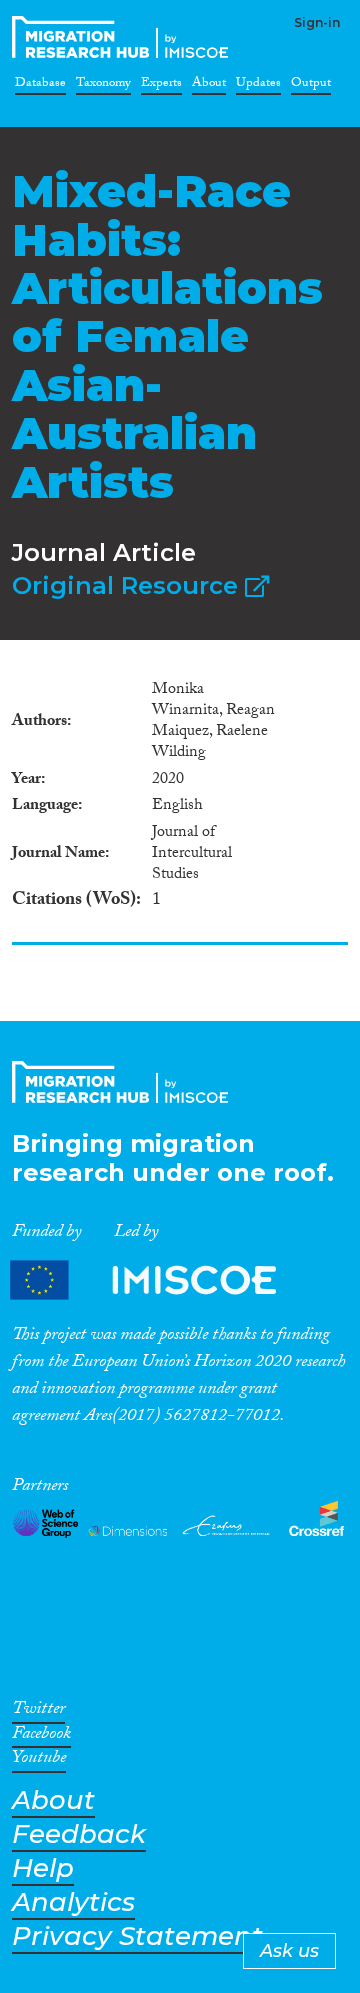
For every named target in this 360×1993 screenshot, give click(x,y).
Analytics (73, 1902)
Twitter (38, 1712)
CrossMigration (124, 37)
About (209, 86)
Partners (160, 1279)
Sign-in (317, 22)
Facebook (41, 1737)
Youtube (39, 1761)
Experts (161, 86)
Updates (258, 86)
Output (311, 86)
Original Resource (128, 585)
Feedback (79, 1834)
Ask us (289, 1951)
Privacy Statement (137, 1936)
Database (40, 86)
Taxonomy (103, 86)
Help (43, 1868)
